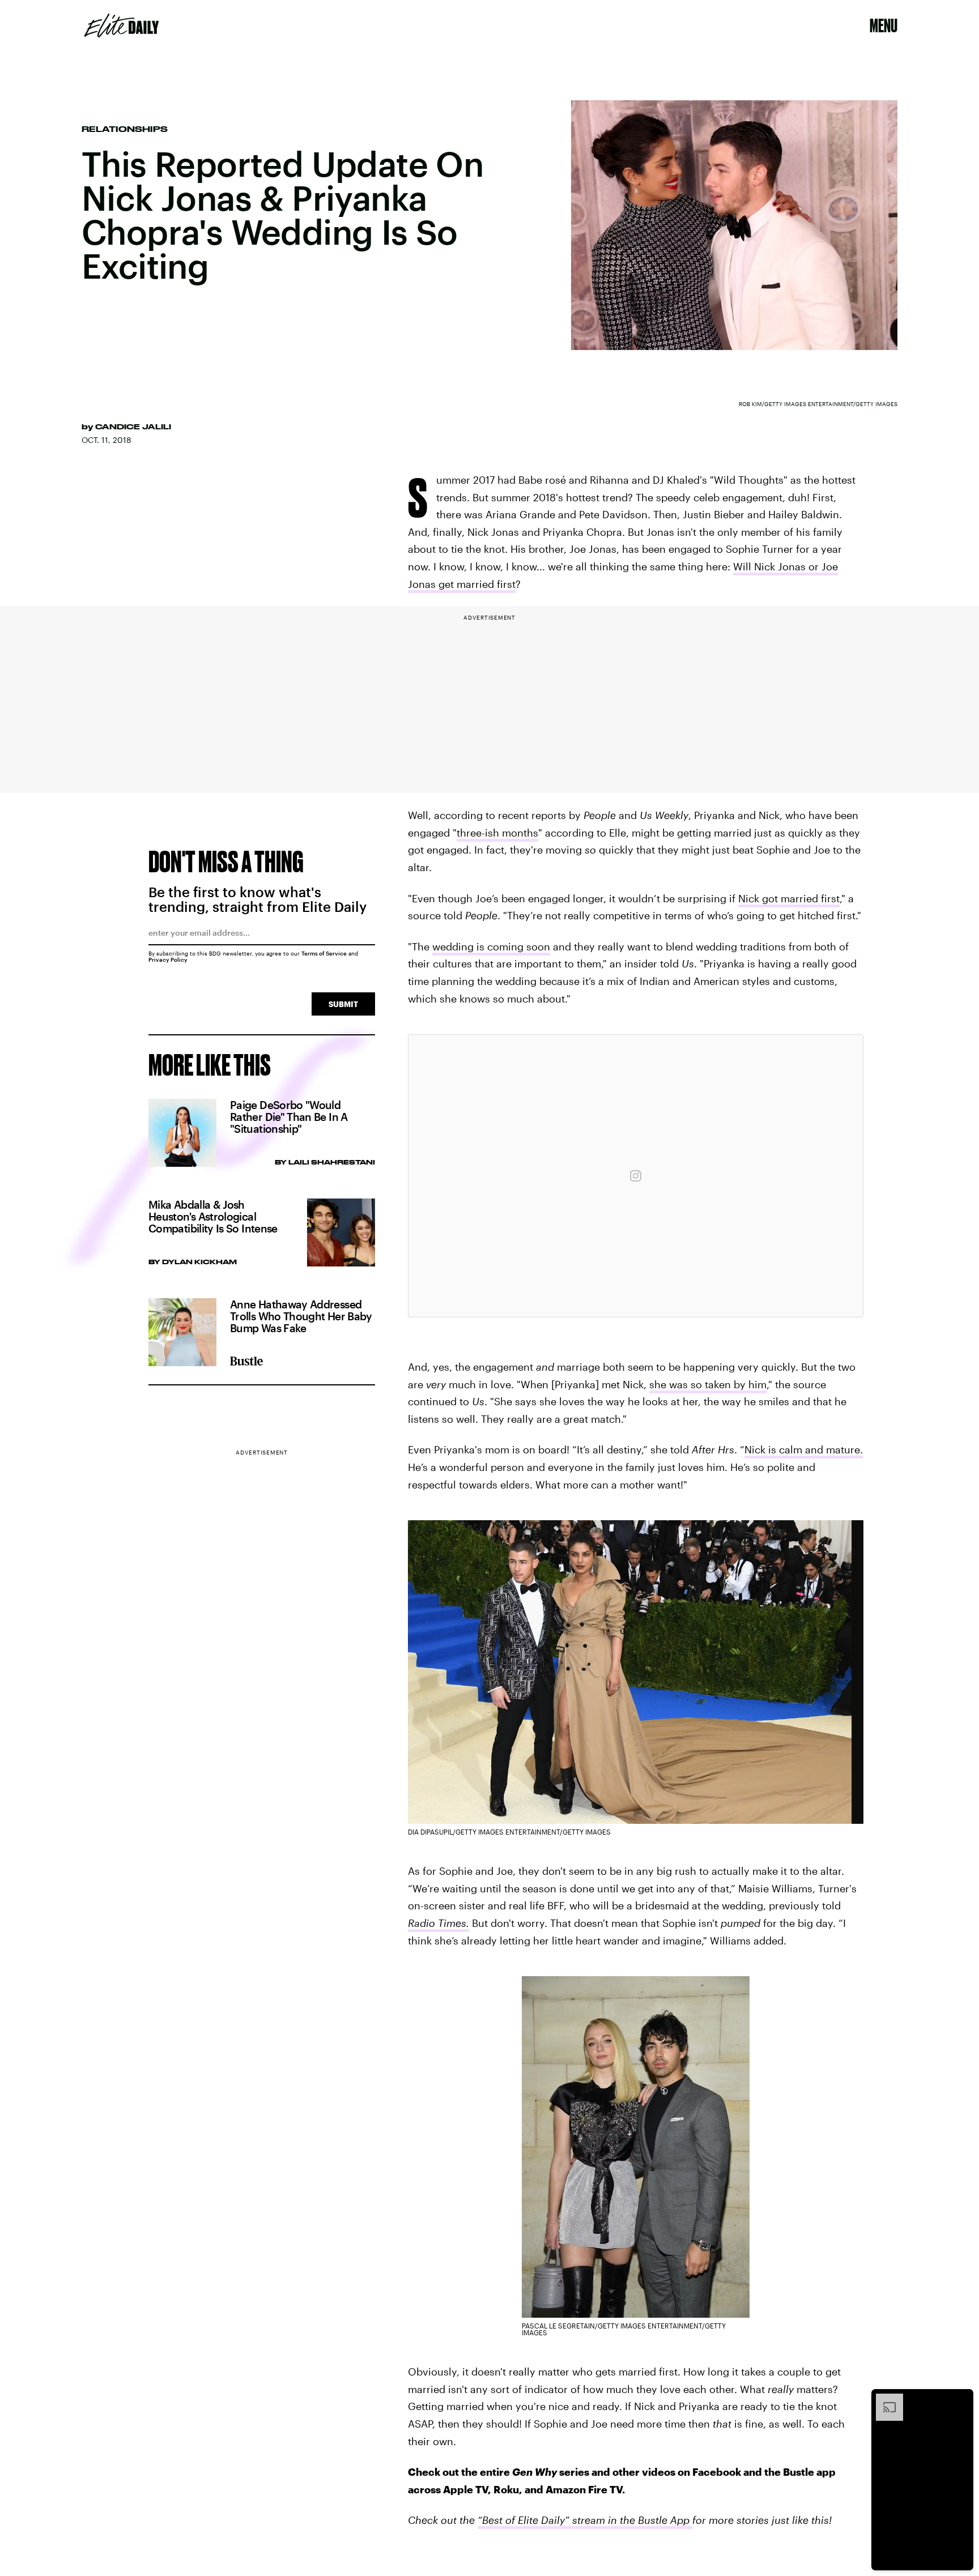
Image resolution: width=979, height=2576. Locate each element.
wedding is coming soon (491, 946)
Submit (343, 1004)
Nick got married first (789, 898)
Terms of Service (324, 953)
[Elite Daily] (122, 25)
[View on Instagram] (636, 1176)
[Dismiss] (961, 2399)
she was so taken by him (708, 1384)
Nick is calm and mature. (804, 1449)
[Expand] (884, 2399)
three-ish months (497, 833)
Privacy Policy (168, 959)
